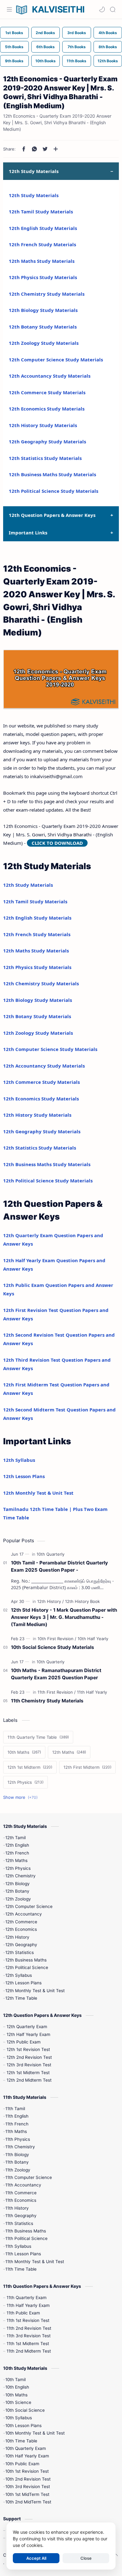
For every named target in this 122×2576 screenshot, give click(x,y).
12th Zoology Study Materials (44, 343)
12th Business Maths (26, 1960)
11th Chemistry (20, 2147)
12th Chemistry (20, 1876)
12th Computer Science (29, 1906)
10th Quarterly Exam (26, 2448)
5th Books (14, 47)
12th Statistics (20, 1952)
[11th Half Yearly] (92, 1692)
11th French (17, 2124)
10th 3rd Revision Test (28, 2487)
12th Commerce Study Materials (47, 392)
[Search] (113, 9)
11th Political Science (26, 2238)
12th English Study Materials (43, 228)
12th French (17, 1853)
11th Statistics (19, 2223)
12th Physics (18, 1868)
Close (86, 2558)
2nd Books (45, 33)
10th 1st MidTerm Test (27, 2494)
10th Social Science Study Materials (53, 1647)
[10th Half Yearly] (93, 1639)
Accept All (36, 2558)
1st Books (14, 33)
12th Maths (16, 1860)
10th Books (46, 61)
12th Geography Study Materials (47, 441)
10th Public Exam (22, 2464)
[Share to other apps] (56, 149)
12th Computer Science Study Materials (56, 360)
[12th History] (51, 1601)
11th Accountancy (23, 2185)
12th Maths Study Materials (42, 261)
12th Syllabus (19, 1460)
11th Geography (21, 2216)
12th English (17, 1845)
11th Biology (17, 2155)
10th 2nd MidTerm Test (28, 2502)
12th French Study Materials (42, 244)
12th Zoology (18, 1899)
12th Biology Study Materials (43, 310)
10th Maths (16, 2395)
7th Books (77, 47)
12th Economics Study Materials (47, 409)
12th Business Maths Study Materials (52, 474)
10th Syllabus (19, 2418)
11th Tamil (15, 2109)
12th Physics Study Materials (43, 277)
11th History (17, 2208)
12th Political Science (27, 1967)
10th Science (18, 2402)
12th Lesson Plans (24, 1476)
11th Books (76, 61)
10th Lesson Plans (23, 2426)
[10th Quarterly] (51, 1554)
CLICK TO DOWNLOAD (57, 843)
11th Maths (16, 2131)
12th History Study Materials (43, 425)
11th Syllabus (18, 2246)
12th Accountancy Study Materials (50, 376)
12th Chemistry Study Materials (47, 294)
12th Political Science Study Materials (53, 491)
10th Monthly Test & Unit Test (35, 2433)
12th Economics (21, 1929)
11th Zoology (18, 2170)
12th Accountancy (24, 1914)
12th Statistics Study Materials (45, 458)
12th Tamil (15, 1838)
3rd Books (77, 33)
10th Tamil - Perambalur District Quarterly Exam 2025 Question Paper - (59, 1566)
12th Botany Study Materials (43, 327)
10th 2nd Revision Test (28, 2479)
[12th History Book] (82, 1601)
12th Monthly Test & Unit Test (38, 1493)
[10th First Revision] (57, 1639)
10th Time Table (21, 2441)
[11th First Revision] (57, 1692)
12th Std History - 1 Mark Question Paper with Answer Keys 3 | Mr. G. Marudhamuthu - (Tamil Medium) (64, 1617)
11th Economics (21, 2200)
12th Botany (17, 1891)
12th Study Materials (34, 195)
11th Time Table (21, 2269)
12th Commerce (21, 1922)
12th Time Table (21, 1998)
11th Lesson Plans (23, 2254)
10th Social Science (25, 2410)
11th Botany (17, 2162)
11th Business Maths (26, 2231)
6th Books (46, 47)
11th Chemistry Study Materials (47, 1701)
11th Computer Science (29, 2177)
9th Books (14, 61)
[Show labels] (22, 1797)
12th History (17, 1937)
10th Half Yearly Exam (27, 2456)
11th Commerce (21, 2193)
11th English (17, 2116)
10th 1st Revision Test (27, 2471)
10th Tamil (15, 2380)
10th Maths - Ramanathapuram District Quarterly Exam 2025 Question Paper (56, 1674)
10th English (17, 2387)
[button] (102, 9)
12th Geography (21, 1945)
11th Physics (18, 2139)
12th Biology (18, 1884)
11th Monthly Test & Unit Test (35, 2262)
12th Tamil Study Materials (41, 212)
